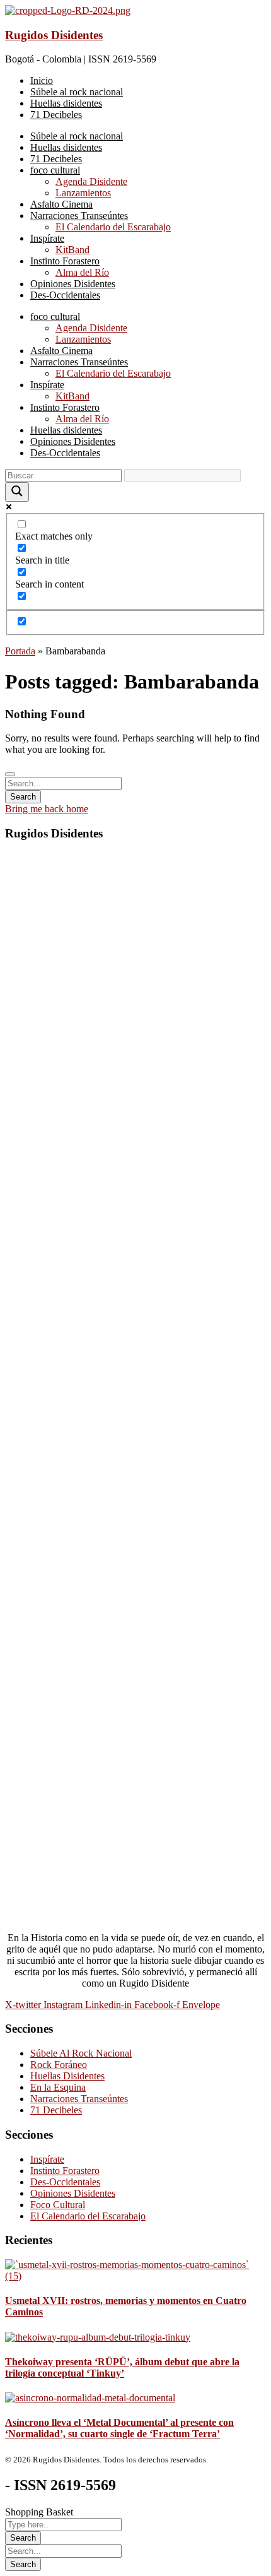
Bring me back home (47, 809)
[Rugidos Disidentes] (68, 10)
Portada (20, 651)
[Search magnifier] (17, 492)
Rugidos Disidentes (54, 35)
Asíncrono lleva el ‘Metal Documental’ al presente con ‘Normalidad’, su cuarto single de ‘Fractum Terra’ (119, 2428)
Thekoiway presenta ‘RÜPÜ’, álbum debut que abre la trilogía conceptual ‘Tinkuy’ (122, 2367)
